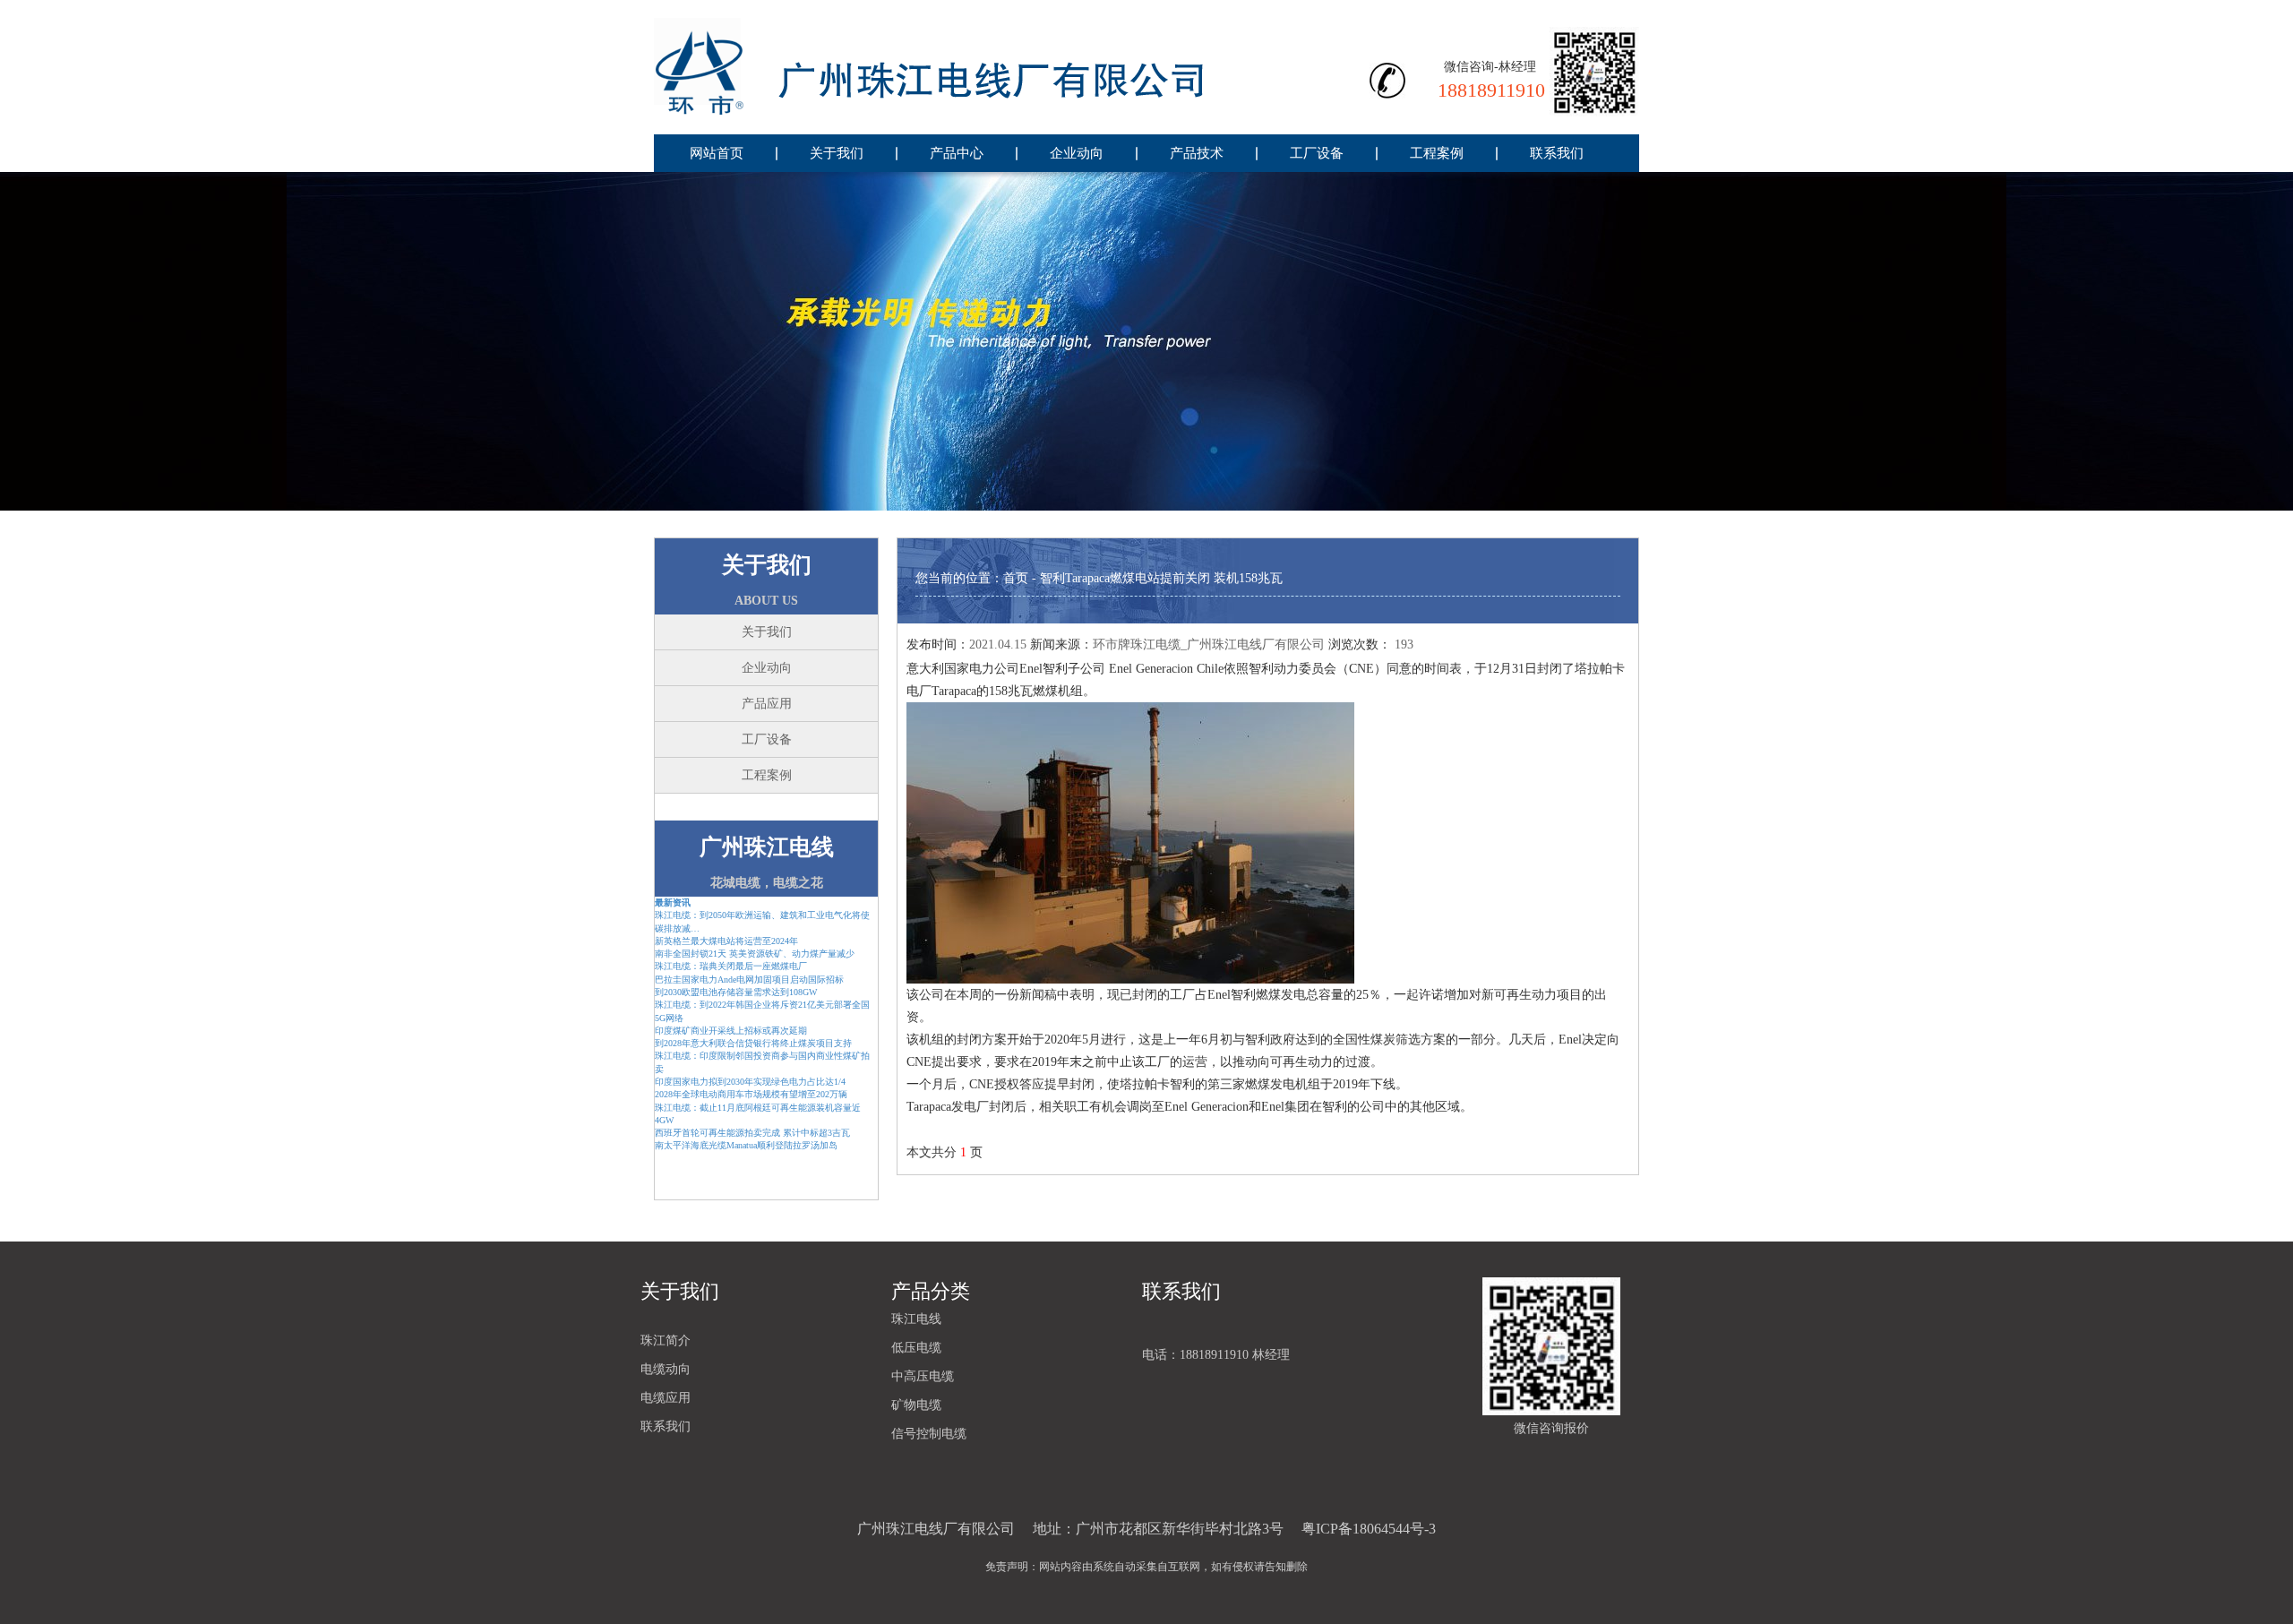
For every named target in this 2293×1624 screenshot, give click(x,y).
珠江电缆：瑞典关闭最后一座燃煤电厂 (731, 966)
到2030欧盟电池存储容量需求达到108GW (736, 992)
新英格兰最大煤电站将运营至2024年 (726, 941)
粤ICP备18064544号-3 (1369, 1529)
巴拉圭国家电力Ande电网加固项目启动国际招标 (749, 980)
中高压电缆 (923, 1376)
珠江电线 (916, 1319)
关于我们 (837, 153)
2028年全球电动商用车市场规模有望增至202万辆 (751, 1094)
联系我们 (1557, 153)
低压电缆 (916, 1348)
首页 (1016, 578)
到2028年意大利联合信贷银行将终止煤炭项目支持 (753, 1043)
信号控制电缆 (929, 1434)
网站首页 (717, 153)
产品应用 (767, 704)
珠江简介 (666, 1340)
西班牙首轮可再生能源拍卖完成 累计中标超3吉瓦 (752, 1133)
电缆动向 (666, 1369)
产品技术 (1197, 153)
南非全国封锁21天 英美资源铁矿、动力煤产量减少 (755, 954)
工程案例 (1437, 153)
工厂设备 (1317, 153)
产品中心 (957, 153)
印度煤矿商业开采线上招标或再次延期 (731, 1031)
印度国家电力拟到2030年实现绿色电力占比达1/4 (750, 1082)
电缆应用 (666, 1398)
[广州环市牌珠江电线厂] (968, 67)
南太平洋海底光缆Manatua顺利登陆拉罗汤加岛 (746, 1145)
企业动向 (1077, 153)
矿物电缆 (916, 1405)
